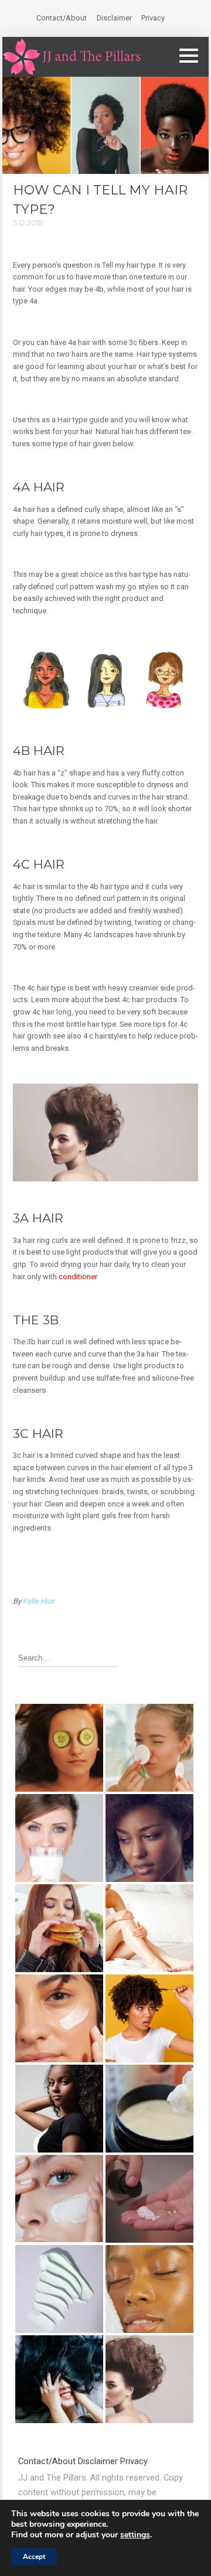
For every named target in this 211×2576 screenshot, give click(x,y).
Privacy (153, 18)
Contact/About (62, 18)
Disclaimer (114, 18)
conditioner (78, 1277)
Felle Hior (38, 1601)
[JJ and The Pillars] (72, 57)
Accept (34, 2557)
